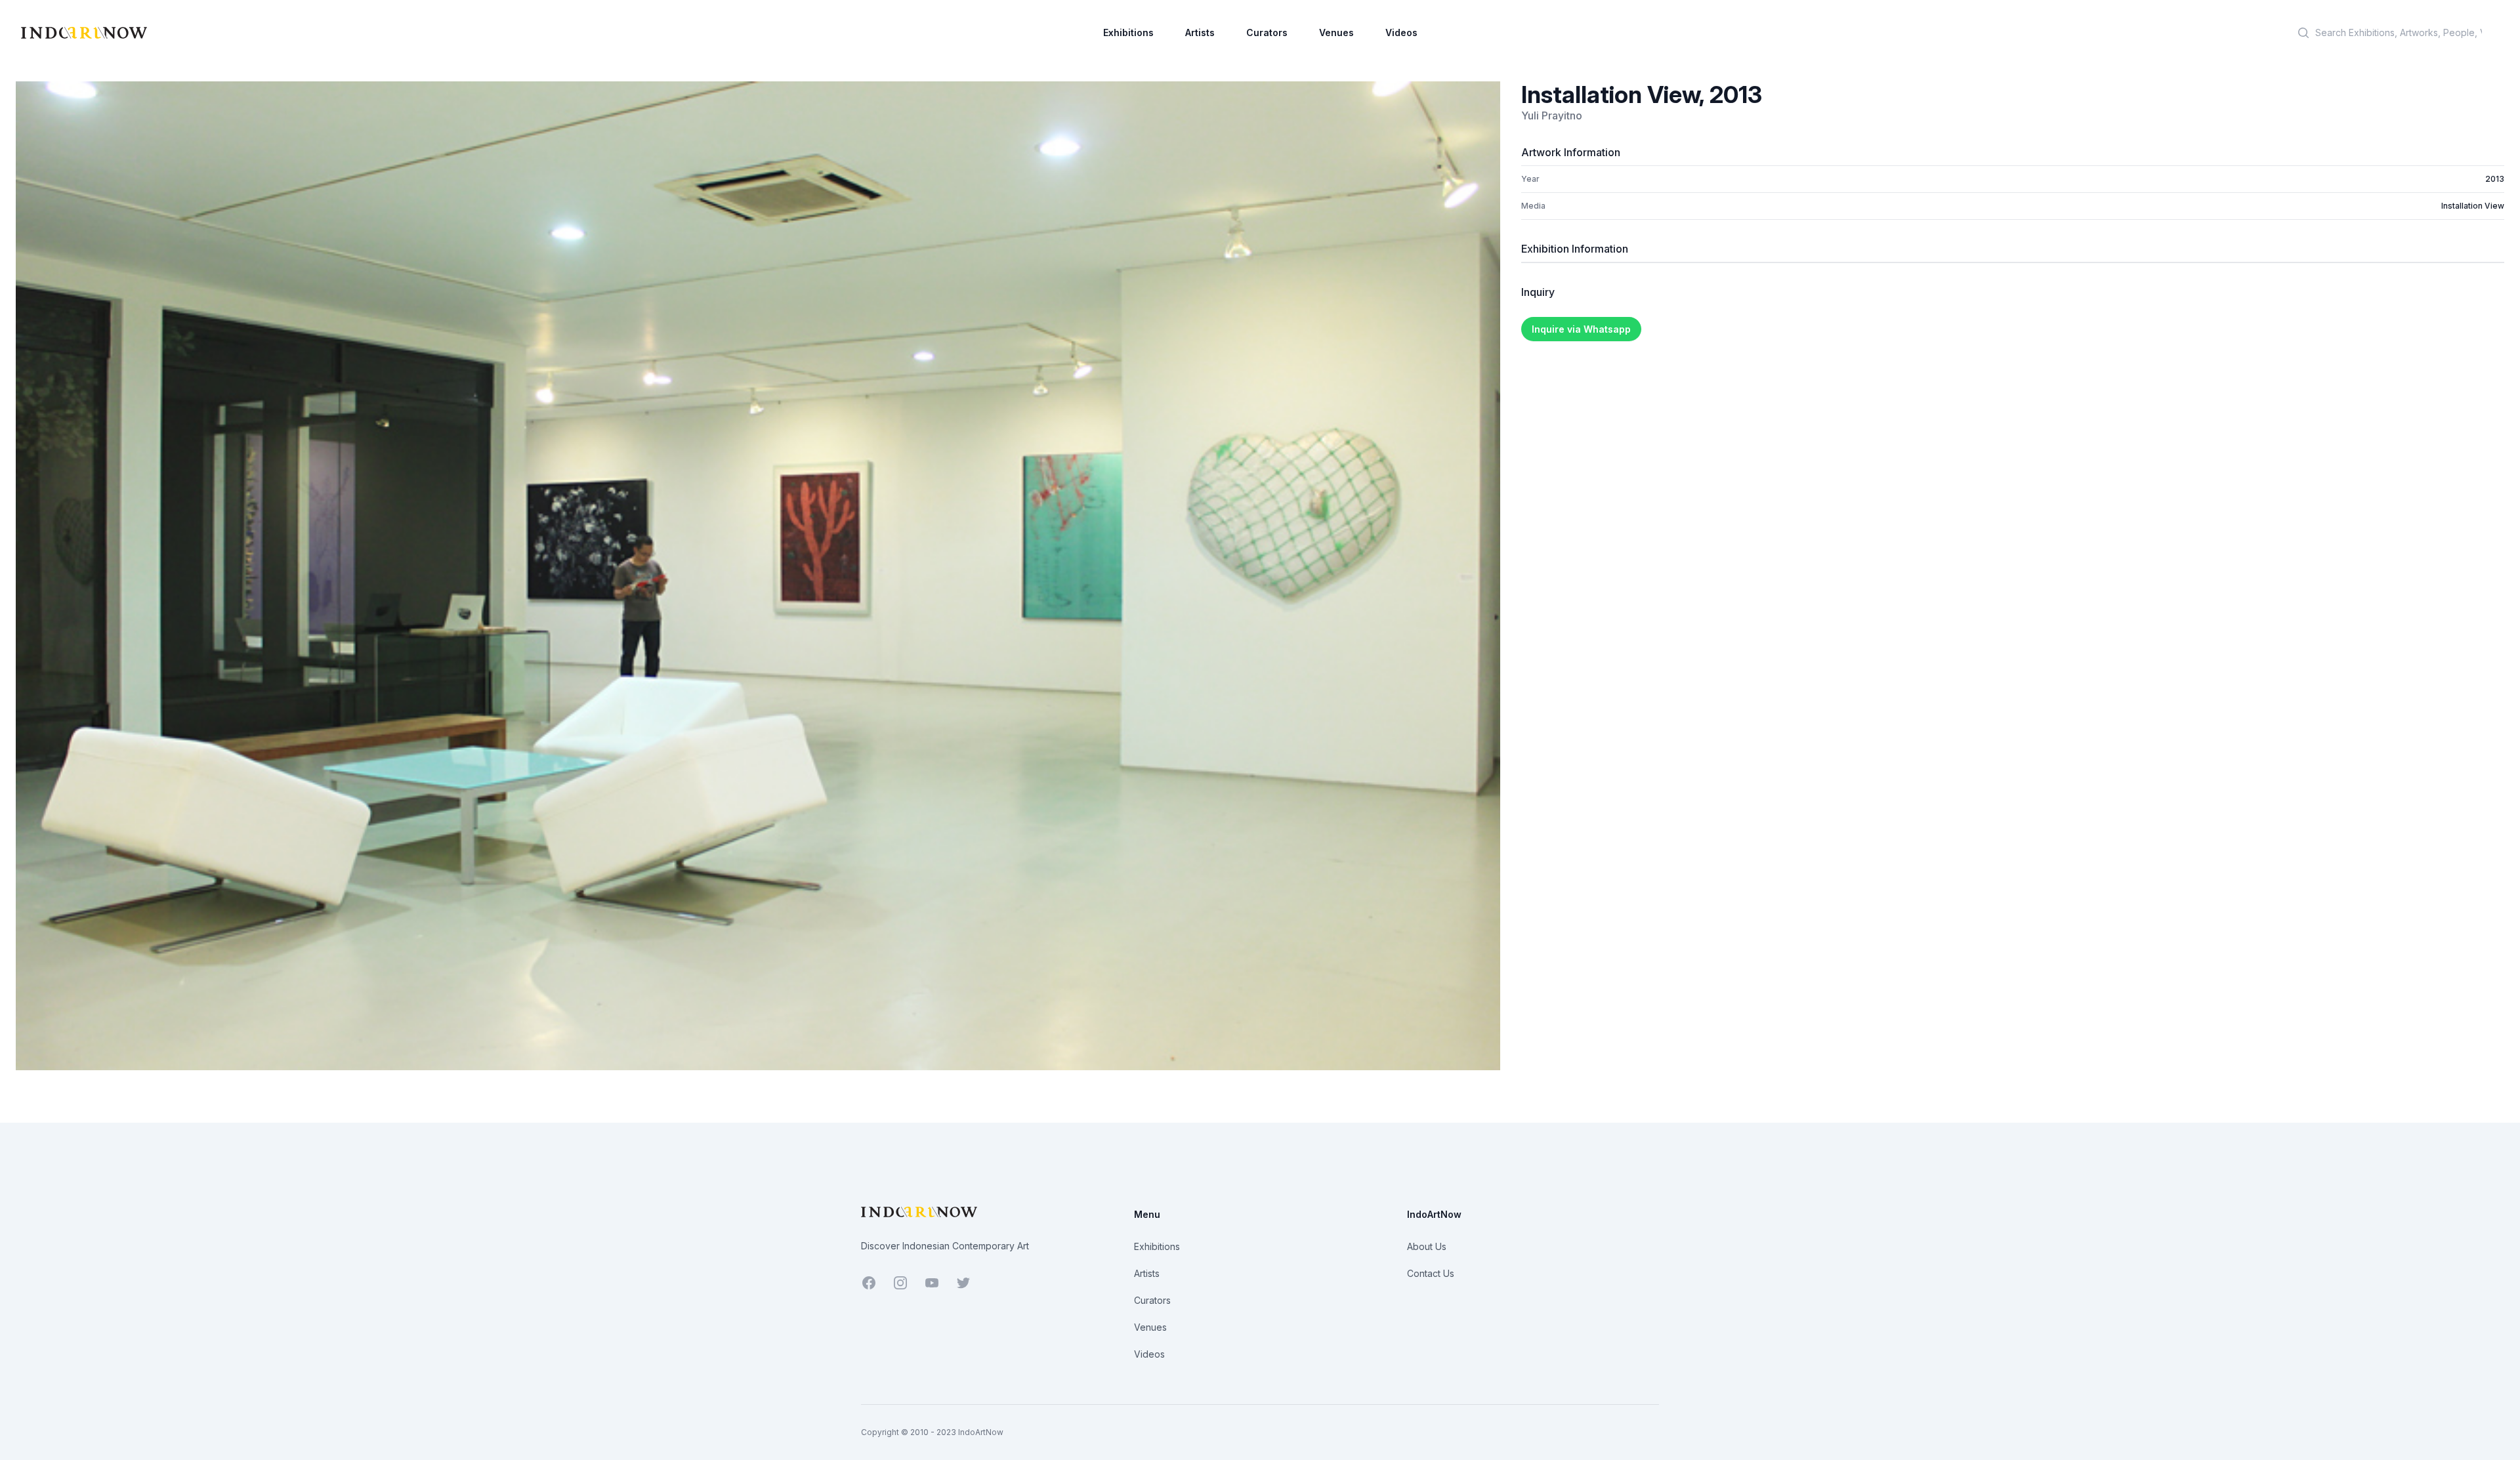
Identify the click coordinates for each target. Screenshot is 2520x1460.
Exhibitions (1128, 32)
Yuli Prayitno (1552, 115)
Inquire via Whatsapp (1581, 329)
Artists (1200, 32)
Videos (1401, 32)
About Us (1427, 1246)
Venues (1336, 32)
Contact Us (1431, 1273)
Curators (1267, 32)
